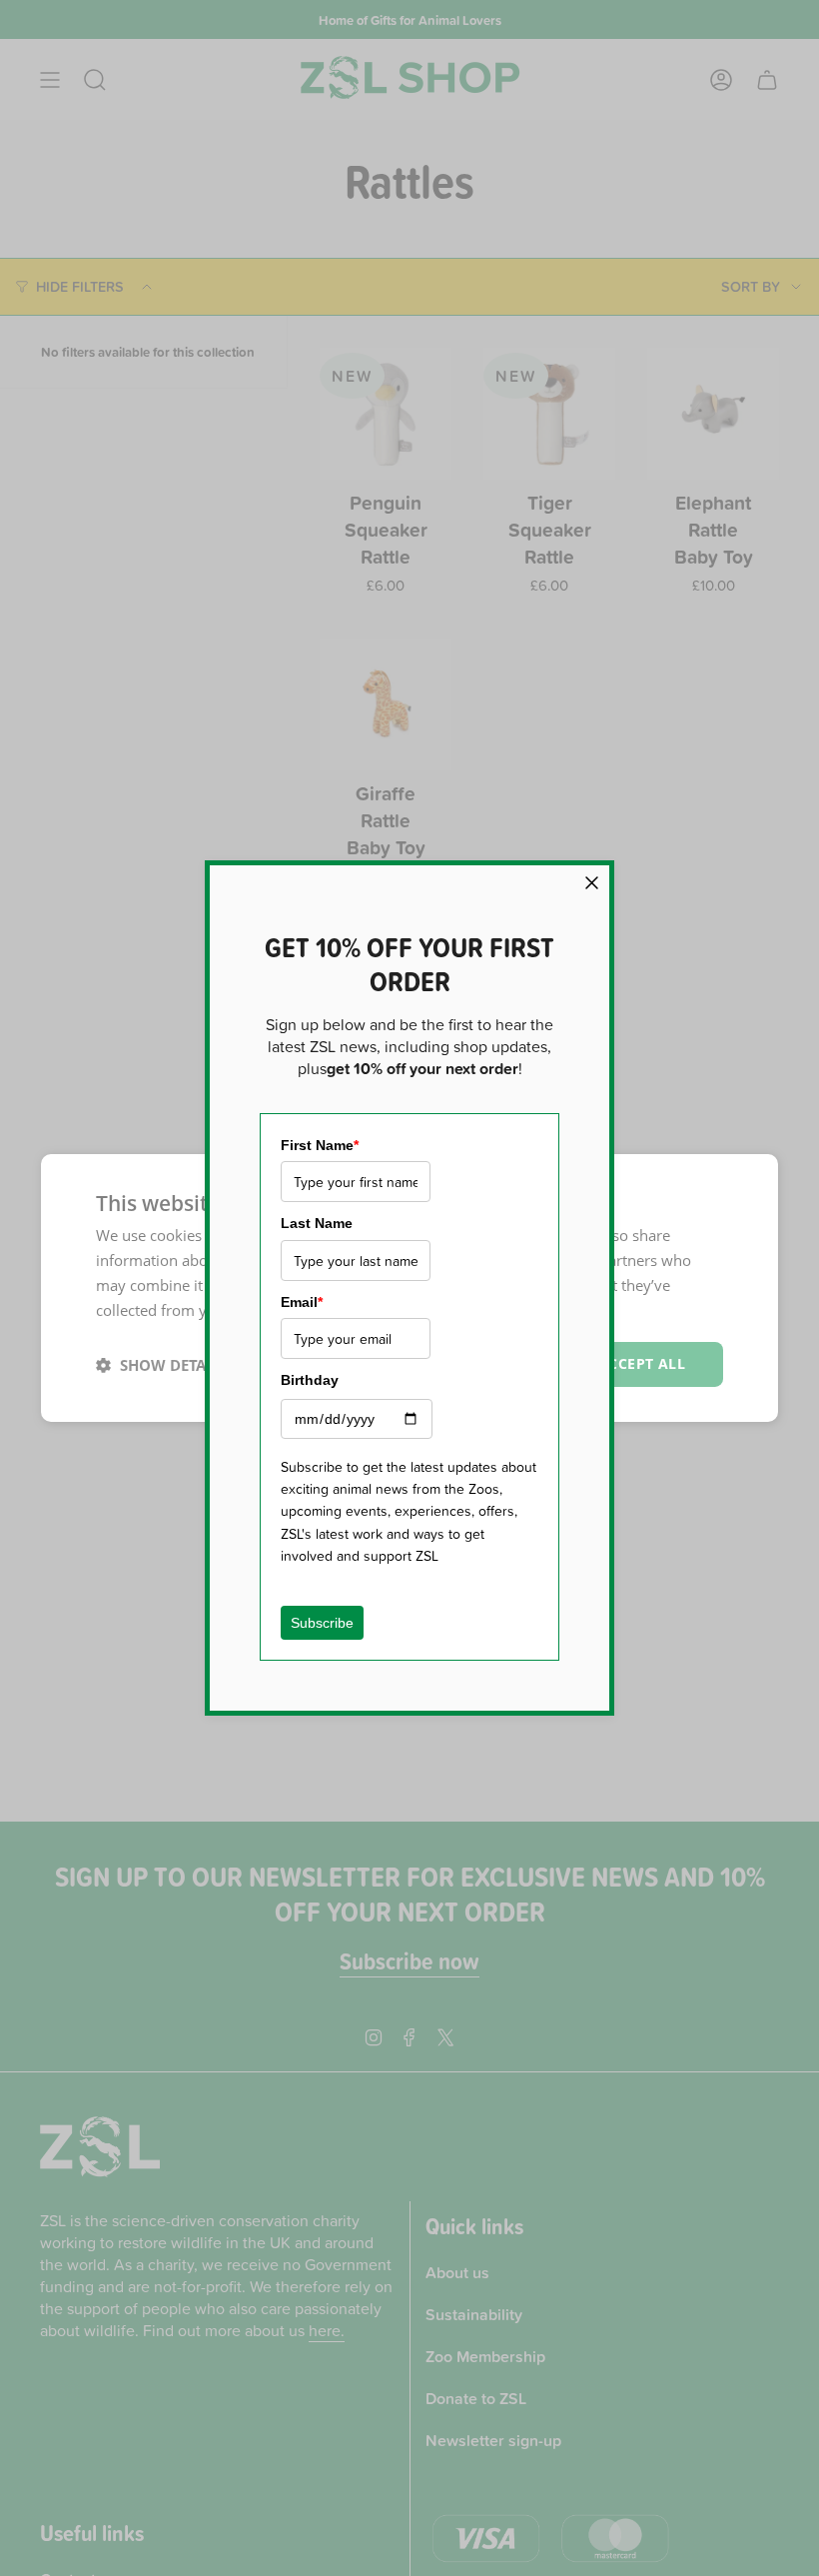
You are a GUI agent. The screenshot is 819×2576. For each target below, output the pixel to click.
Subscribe (322, 1623)
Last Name (317, 1223)
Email (302, 1302)
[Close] (592, 883)
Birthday (310, 1380)
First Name (320, 1145)
